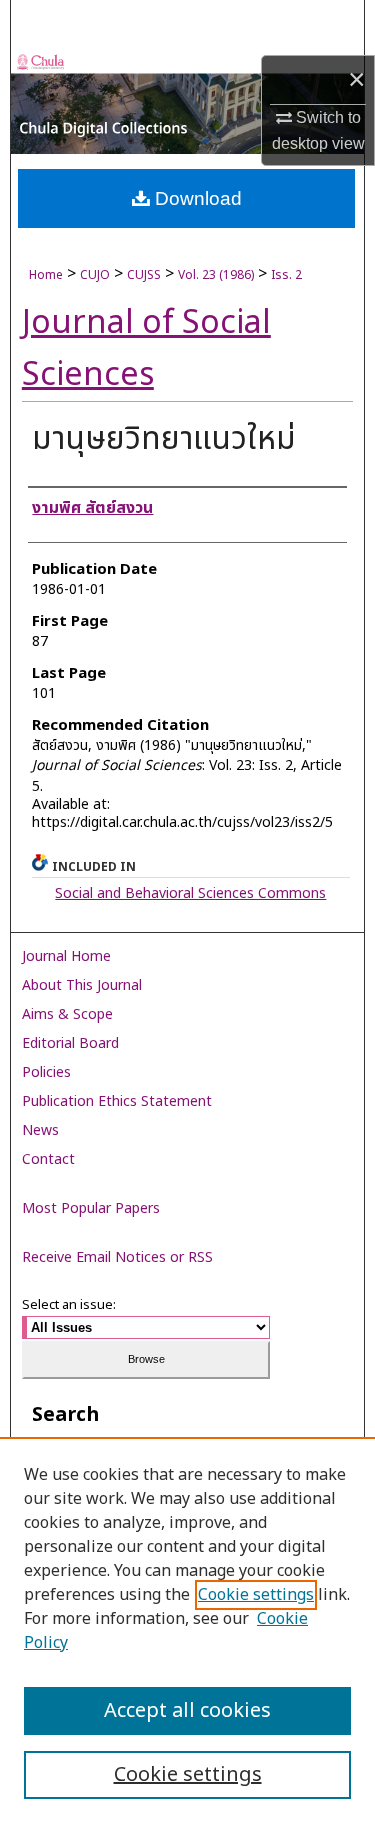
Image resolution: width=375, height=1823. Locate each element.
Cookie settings (256, 1595)
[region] (187, 1630)
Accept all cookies (187, 1711)
